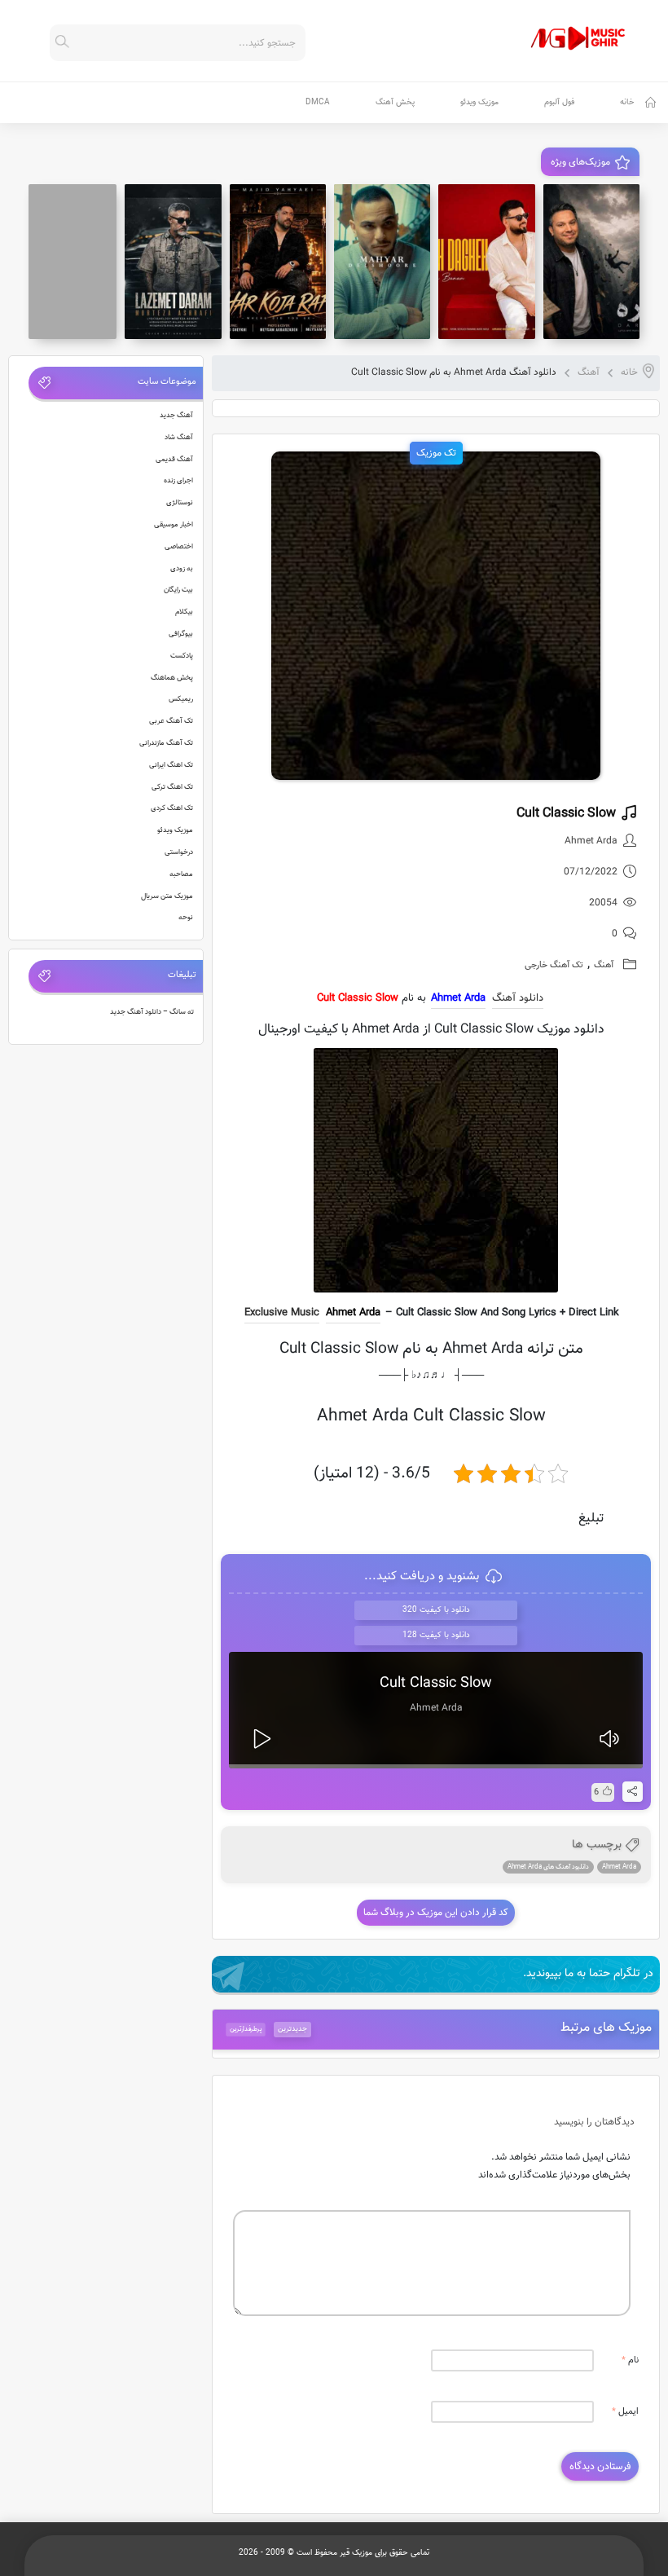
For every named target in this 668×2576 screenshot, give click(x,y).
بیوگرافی (181, 634)
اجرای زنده (178, 481)
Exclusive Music (282, 1313)
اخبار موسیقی (174, 525)
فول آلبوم (559, 102)
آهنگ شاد (179, 438)
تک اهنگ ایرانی (171, 765)
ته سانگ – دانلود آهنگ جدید (152, 1012)
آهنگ (589, 372)
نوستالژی (180, 503)
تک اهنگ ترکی (172, 787)
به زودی (182, 569)
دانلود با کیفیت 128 (436, 1635)
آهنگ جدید (176, 416)
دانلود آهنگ (518, 998)
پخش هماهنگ (172, 678)
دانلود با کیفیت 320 (436, 1610)
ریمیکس (181, 699)
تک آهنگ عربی (171, 721)
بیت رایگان (178, 590)
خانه (627, 102)
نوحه (186, 918)
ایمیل (625, 2412)
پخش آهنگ (395, 102)
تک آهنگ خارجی (554, 965)
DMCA (318, 102)
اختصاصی (179, 547)
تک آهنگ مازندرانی (166, 743)
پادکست (182, 656)
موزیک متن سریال (167, 896)
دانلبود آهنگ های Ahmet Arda (548, 1867)
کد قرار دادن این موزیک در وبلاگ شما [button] (436, 1913)
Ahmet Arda (353, 1313)
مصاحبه (181, 874)
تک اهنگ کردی (172, 808)
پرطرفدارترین (246, 2029)
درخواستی (179, 852)
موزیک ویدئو (479, 102)
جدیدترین (292, 2029)
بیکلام (184, 612)
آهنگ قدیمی (174, 460)
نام (630, 2360)
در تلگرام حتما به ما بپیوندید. (588, 1974)
